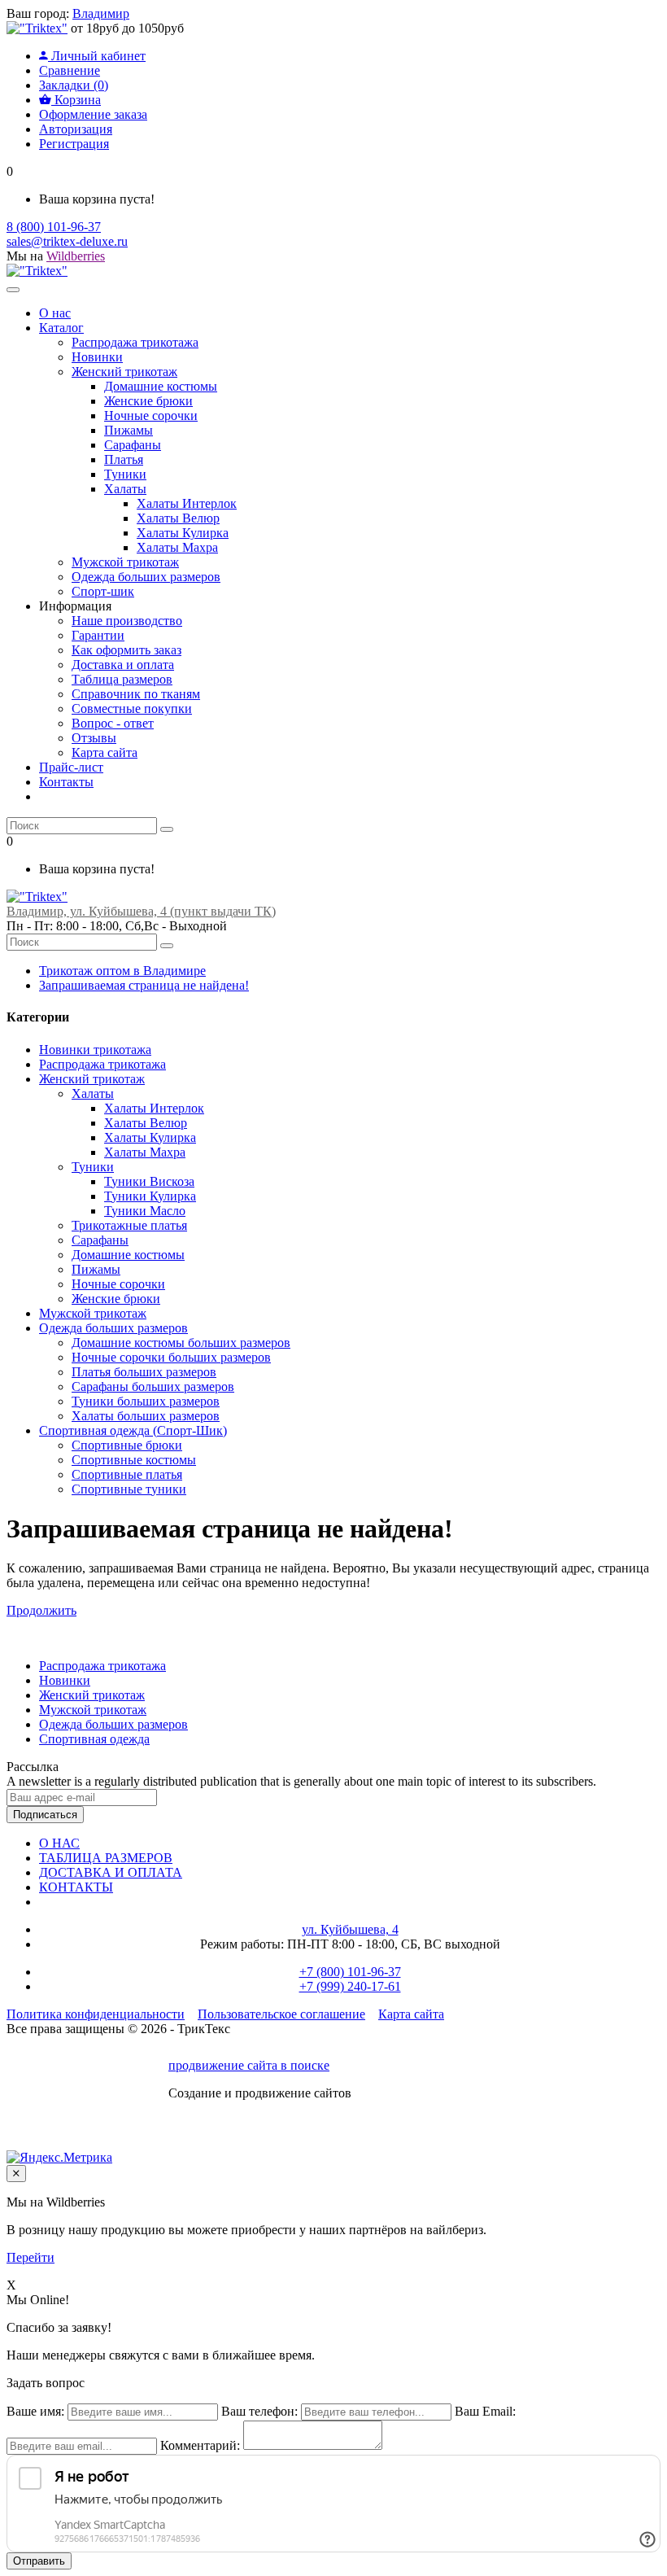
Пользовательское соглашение (281, 2014)
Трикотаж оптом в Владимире (122, 971)
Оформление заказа (93, 114)
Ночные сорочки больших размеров (171, 1357)
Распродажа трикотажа (102, 1064)
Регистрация (74, 144)
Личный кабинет (97, 56)
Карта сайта (411, 2014)
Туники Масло (145, 1211)
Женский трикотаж (92, 1079)
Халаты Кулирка (150, 1137)
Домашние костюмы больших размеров (181, 1343)
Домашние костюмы (128, 1255)
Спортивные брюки (127, 1445)
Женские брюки (116, 1299)
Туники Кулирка (150, 1196)
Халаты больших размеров (146, 1416)
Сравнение (70, 70)
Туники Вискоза (149, 1181)
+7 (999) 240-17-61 (350, 1986)
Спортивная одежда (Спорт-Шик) (133, 1430)
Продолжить (41, 1610)
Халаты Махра (145, 1152)
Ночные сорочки (118, 1284)
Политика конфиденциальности (96, 2014)
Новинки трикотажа (95, 1050)
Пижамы (96, 1269)
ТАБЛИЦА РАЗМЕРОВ (106, 1858)
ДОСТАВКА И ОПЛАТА (111, 1872)
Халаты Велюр (146, 1123)
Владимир (101, 13)
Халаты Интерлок (154, 1108)
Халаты (93, 1093)
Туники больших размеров (146, 1401)
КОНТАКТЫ (76, 1887)
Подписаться (45, 1815)
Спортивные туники (129, 1489)
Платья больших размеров (144, 1372)
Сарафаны (100, 1240)
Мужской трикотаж (93, 1313)
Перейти (31, 2257)
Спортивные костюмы (134, 1460)
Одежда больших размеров (113, 1328)
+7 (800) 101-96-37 (350, 1972)
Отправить (39, 2561)
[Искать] (167, 829)
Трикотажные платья (129, 1225)
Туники (93, 1167)
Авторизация (76, 129)
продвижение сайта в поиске (249, 2065)
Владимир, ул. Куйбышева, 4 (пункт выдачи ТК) (141, 911)
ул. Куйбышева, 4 (350, 1929)
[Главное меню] (13, 290)
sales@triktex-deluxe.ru (67, 241)
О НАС (59, 1843)
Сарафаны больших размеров (153, 1386)
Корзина (76, 100)
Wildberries (76, 256)
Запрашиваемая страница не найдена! (144, 985)
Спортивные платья (127, 1474)
